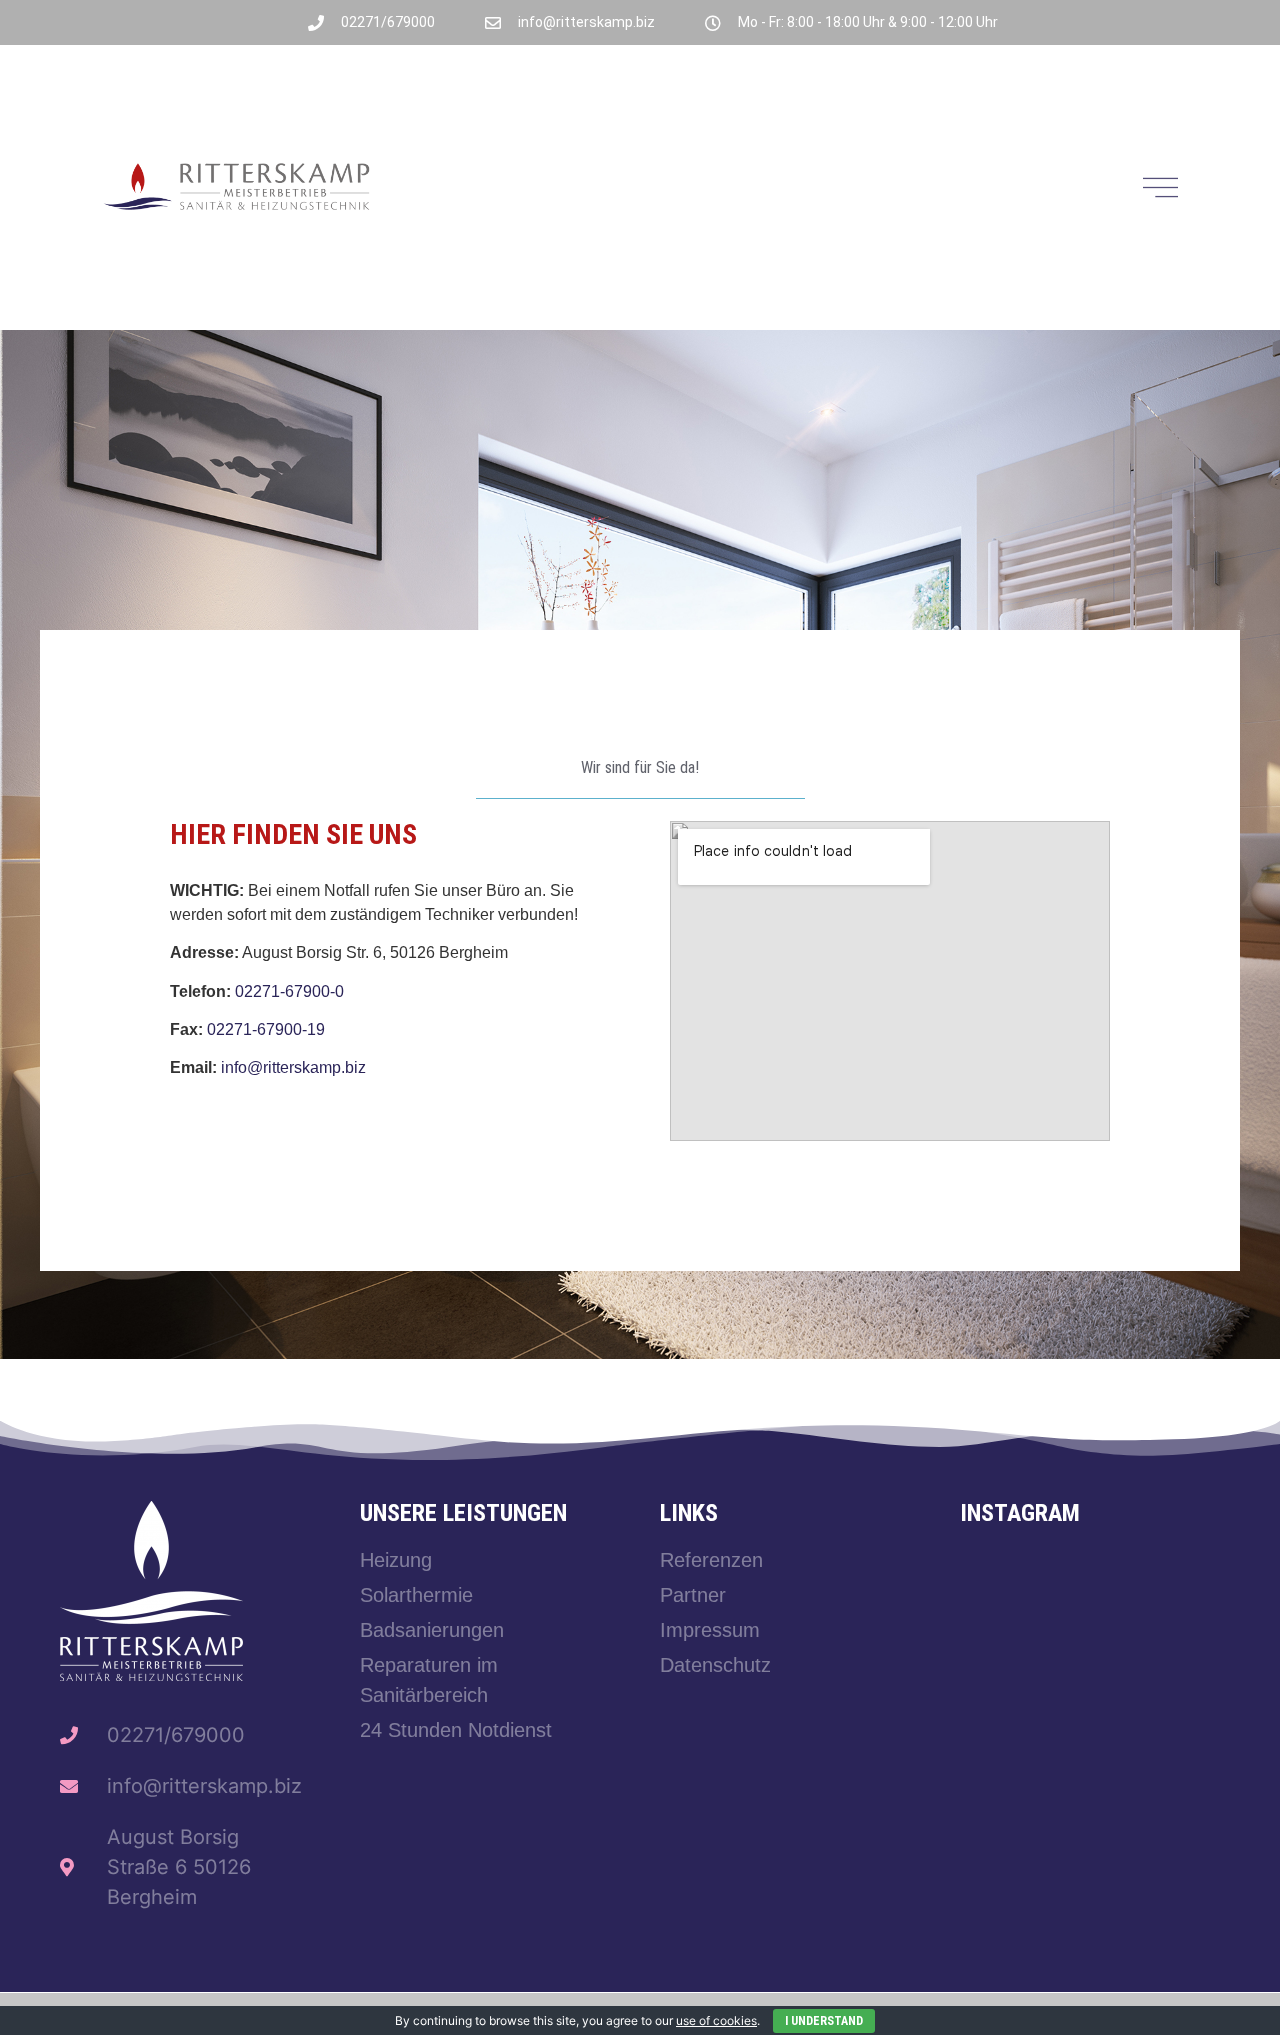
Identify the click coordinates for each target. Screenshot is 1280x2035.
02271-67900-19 (266, 1029)
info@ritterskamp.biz (293, 1067)
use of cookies (716, 2020)
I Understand (824, 2021)
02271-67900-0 (289, 991)
